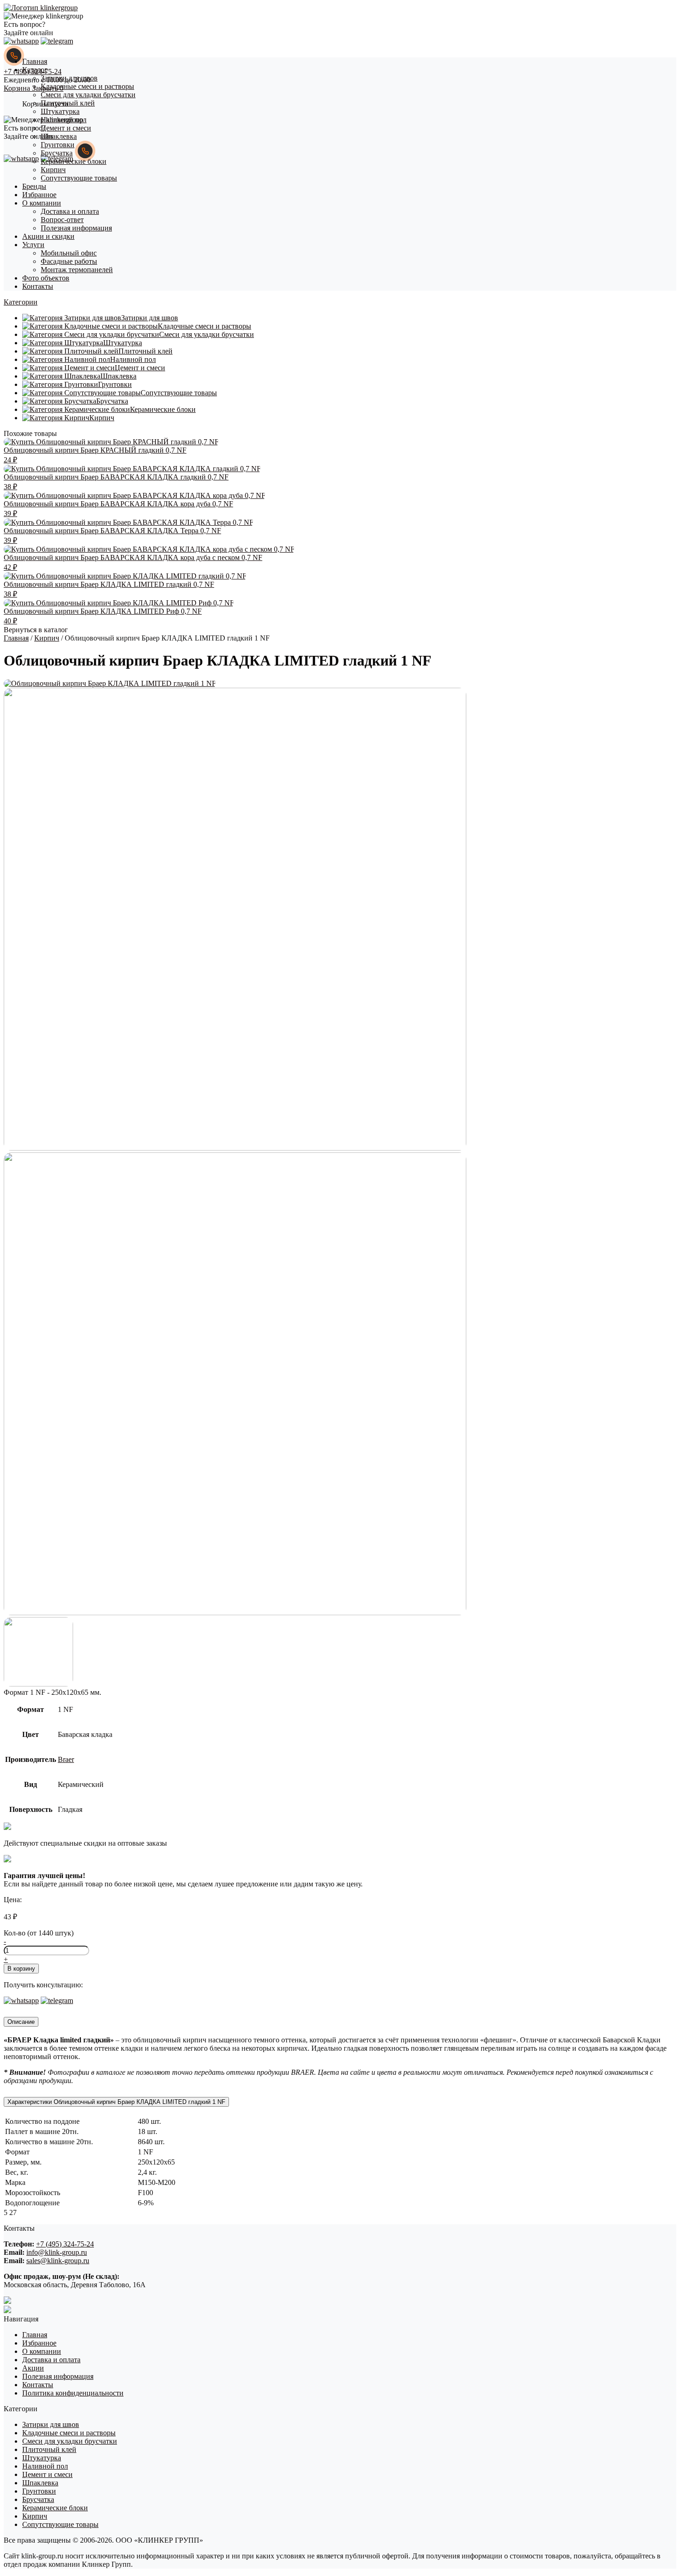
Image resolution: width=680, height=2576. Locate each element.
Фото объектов (46, 278)
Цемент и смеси (66, 128)
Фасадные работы (69, 261)
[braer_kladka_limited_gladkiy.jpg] (110, 683)
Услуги (33, 245)
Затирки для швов (69, 78)
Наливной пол (64, 120)
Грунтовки (58, 145)
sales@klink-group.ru (58, 2261)
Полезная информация (76, 228)
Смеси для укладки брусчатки (88, 95)
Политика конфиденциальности (73, 2393)
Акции (33, 2368)
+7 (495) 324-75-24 (65, 2244)
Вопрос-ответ (62, 220)
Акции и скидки (48, 236)
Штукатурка (60, 111)
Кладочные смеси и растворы (87, 86)
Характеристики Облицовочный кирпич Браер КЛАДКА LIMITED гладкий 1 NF (116, 2102)
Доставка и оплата (70, 211)
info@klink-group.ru (57, 2252)
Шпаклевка (59, 136)
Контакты (38, 286)
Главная (35, 61)
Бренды (34, 186)
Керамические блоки (74, 161)
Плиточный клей (68, 103)
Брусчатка (57, 153)
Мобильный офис (69, 253)
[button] (21, 302)
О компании (42, 203)
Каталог (35, 70)
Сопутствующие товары (79, 178)
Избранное (39, 195)
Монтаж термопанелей (77, 270)
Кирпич (53, 170)
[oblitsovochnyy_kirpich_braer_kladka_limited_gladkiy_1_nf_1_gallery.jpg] (235, 1148)
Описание (21, 2022)
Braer (66, 1759)
